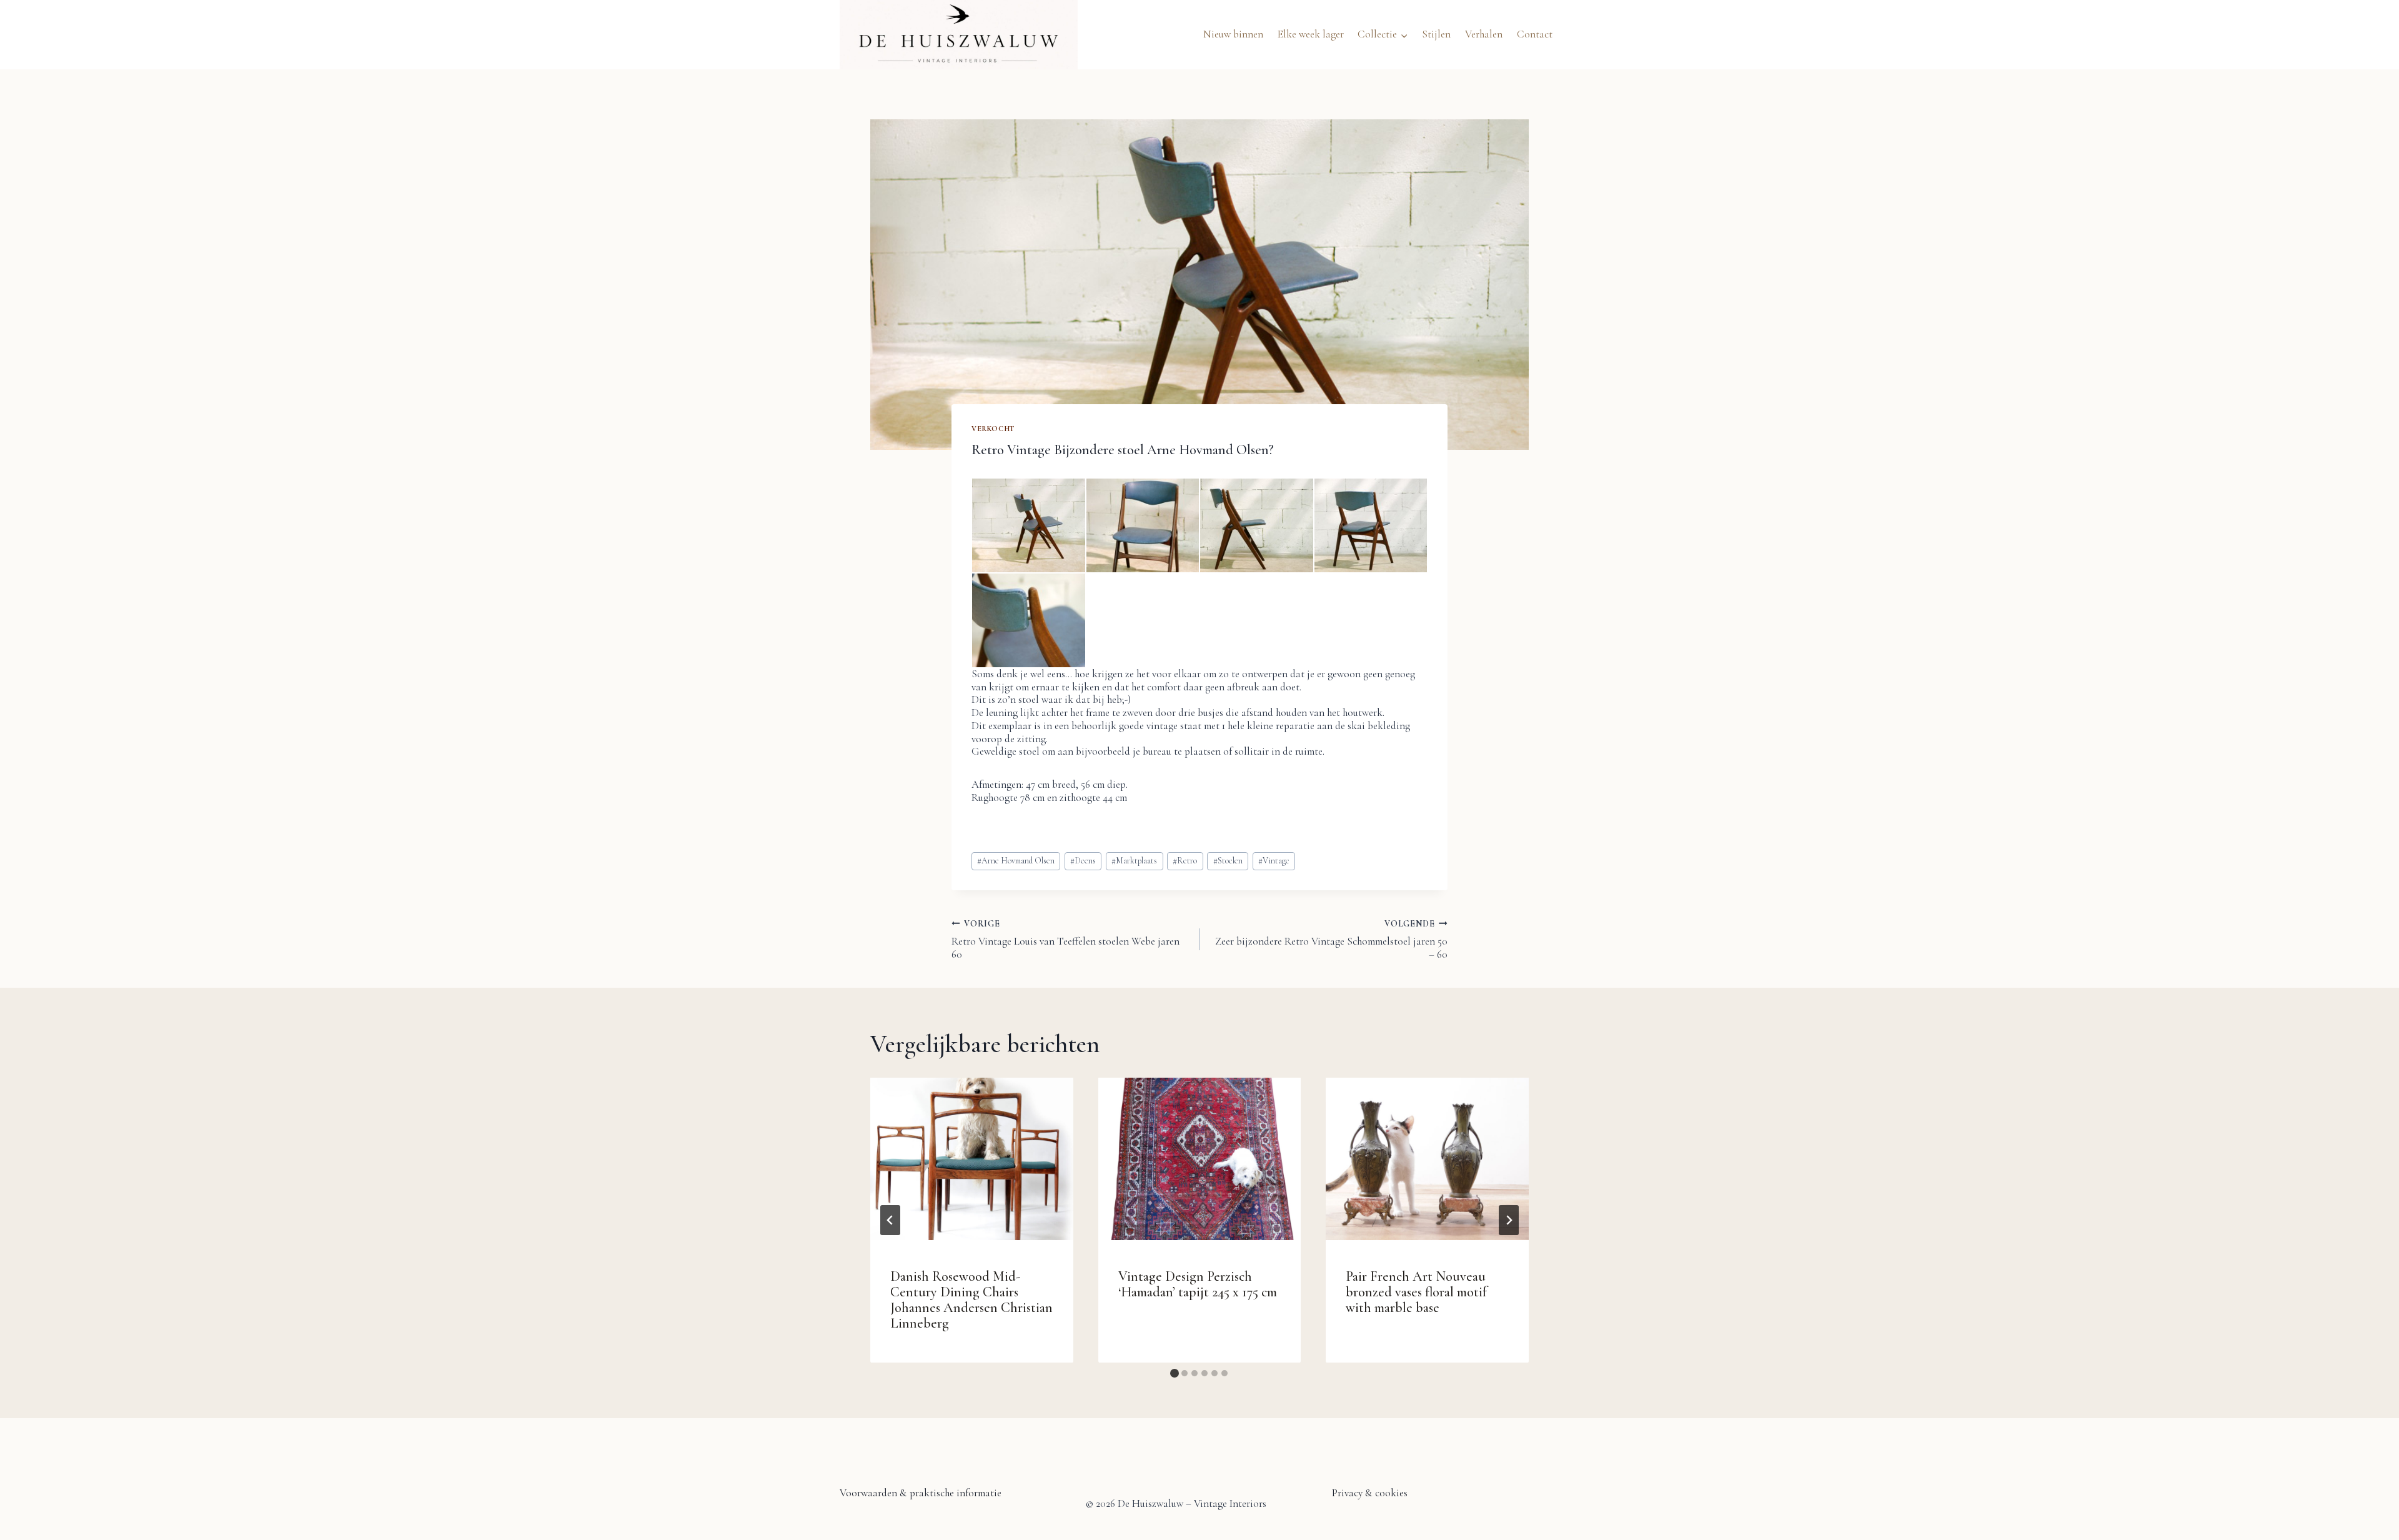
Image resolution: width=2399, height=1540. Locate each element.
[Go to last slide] (890, 1220)
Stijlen (1436, 34)
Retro (1185, 861)
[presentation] (972, 1159)
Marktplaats (1134, 861)
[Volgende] (1509, 1220)
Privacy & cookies (1370, 1493)
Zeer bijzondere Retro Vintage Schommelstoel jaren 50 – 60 (1331, 940)
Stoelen (1228, 861)
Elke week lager (1311, 34)
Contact (1535, 34)
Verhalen (1484, 34)
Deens (1083, 861)
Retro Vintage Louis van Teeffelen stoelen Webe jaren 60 (1065, 940)
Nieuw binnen (1233, 34)
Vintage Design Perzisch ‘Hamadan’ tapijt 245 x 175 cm (1198, 1284)
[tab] (1175, 1373)
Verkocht (993, 429)
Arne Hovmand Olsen (1016, 861)
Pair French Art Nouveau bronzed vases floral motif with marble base (1416, 1292)
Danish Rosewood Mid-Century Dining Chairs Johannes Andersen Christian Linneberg (971, 1300)
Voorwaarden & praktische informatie (921, 1493)
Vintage (1274, 861)
